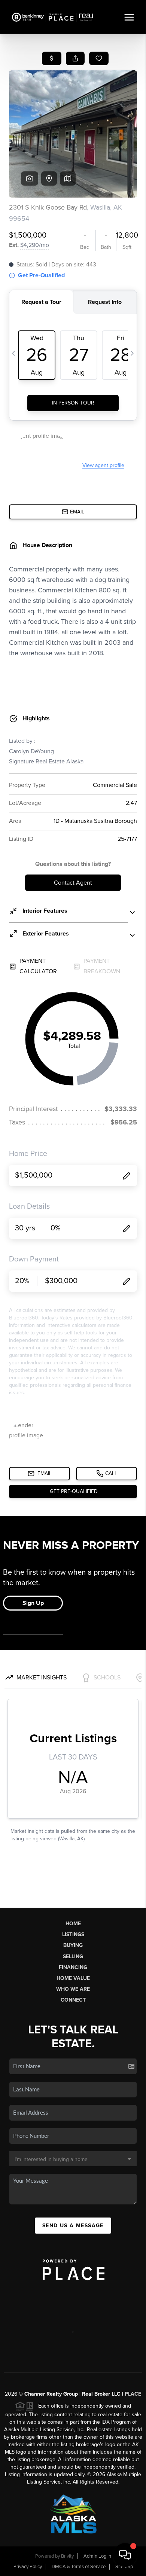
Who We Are (73, 1989)
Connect (73, 2000)
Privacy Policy (28, 2567)
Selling (73, 1957)
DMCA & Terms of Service (79, 2567)
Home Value (73, 1978)
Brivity (67, 2556)
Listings (73, 1934)
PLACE (133, 2394)
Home (73, 1924)
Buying (73, 1945)
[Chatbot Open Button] (125, 2555)
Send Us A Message (73, 2226)
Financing (73, 1967)
